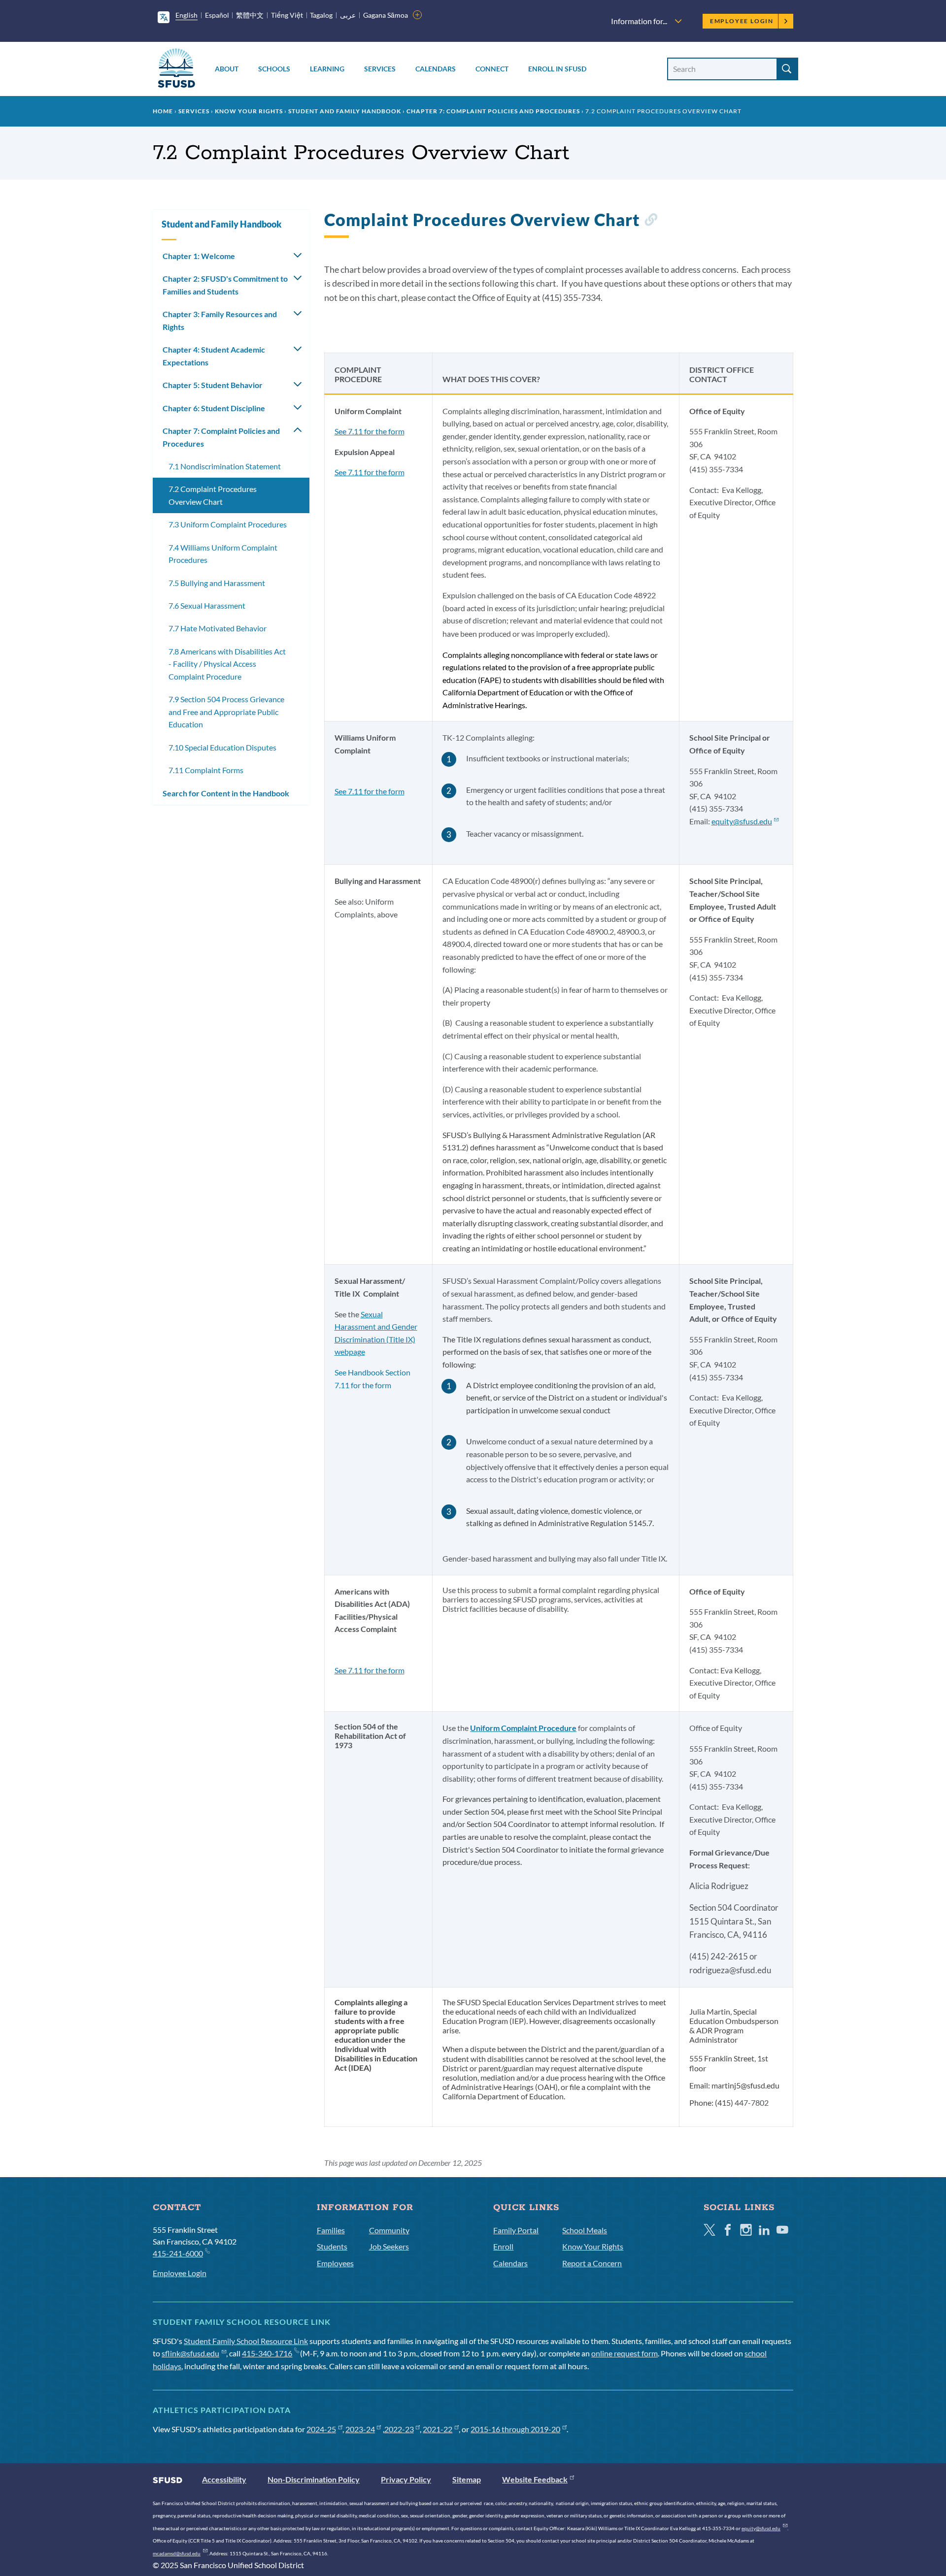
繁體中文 (250, 15)
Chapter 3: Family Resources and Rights (220, 320)
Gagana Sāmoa (386, 15)
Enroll (503, 2246)
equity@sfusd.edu (742, 821)
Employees (335, 2263)
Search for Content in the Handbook (226, 793)
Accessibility (224, 2479)
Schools (274, 69)
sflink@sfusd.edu (190, 2353)
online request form (625, 2353)
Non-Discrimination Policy (314, 2479)
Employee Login (742, 21)
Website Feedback (535, 2479)
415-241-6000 (178, 2253)
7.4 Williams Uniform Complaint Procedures (223, 554)
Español (217, 15)
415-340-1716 (267, 2353)
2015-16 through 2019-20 (515, 2429)
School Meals (585, 2230)
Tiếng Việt (287, 15)
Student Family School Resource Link (246, 2341)
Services (380, 69)
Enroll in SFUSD (557, 69)
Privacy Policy (406, 2479)
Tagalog (321, 15)
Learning (327, 69)
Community (389, 2230)
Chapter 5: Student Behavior (213, 385)
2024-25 (321, 2429)
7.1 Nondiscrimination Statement (225, 466)
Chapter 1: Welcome (199, 256)
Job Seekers (389, 2246)
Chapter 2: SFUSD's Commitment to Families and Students (225, 285)
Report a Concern (592, 2263)
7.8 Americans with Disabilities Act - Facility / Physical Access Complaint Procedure (227, 664)
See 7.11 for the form (370, 431)
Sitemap (467, 2479)
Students (332, 2246)
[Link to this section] (651, 221)
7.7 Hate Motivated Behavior (218, 628)
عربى (348, 15)
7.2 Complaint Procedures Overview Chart (213, 495)
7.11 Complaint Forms (206, 770)
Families (331, 2230)
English (186, 15)
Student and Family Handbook (345, 111)
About (227, 69)
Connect (492, 69)
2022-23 (399, 2429)
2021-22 (438, 2429)
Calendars (436, 69)
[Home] (176, 70)
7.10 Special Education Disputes (222, 747)
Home (163, 111)
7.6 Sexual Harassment (207, 605)
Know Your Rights (249, 111)
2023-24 (360, 2429)
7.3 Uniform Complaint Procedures (228, 524)
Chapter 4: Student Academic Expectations (214, 356)
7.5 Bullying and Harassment (217, 583)
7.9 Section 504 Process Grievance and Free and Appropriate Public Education (226, 712)
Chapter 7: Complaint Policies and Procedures (493, 111)
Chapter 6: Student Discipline (214, 408)
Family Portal (516, 2230)
